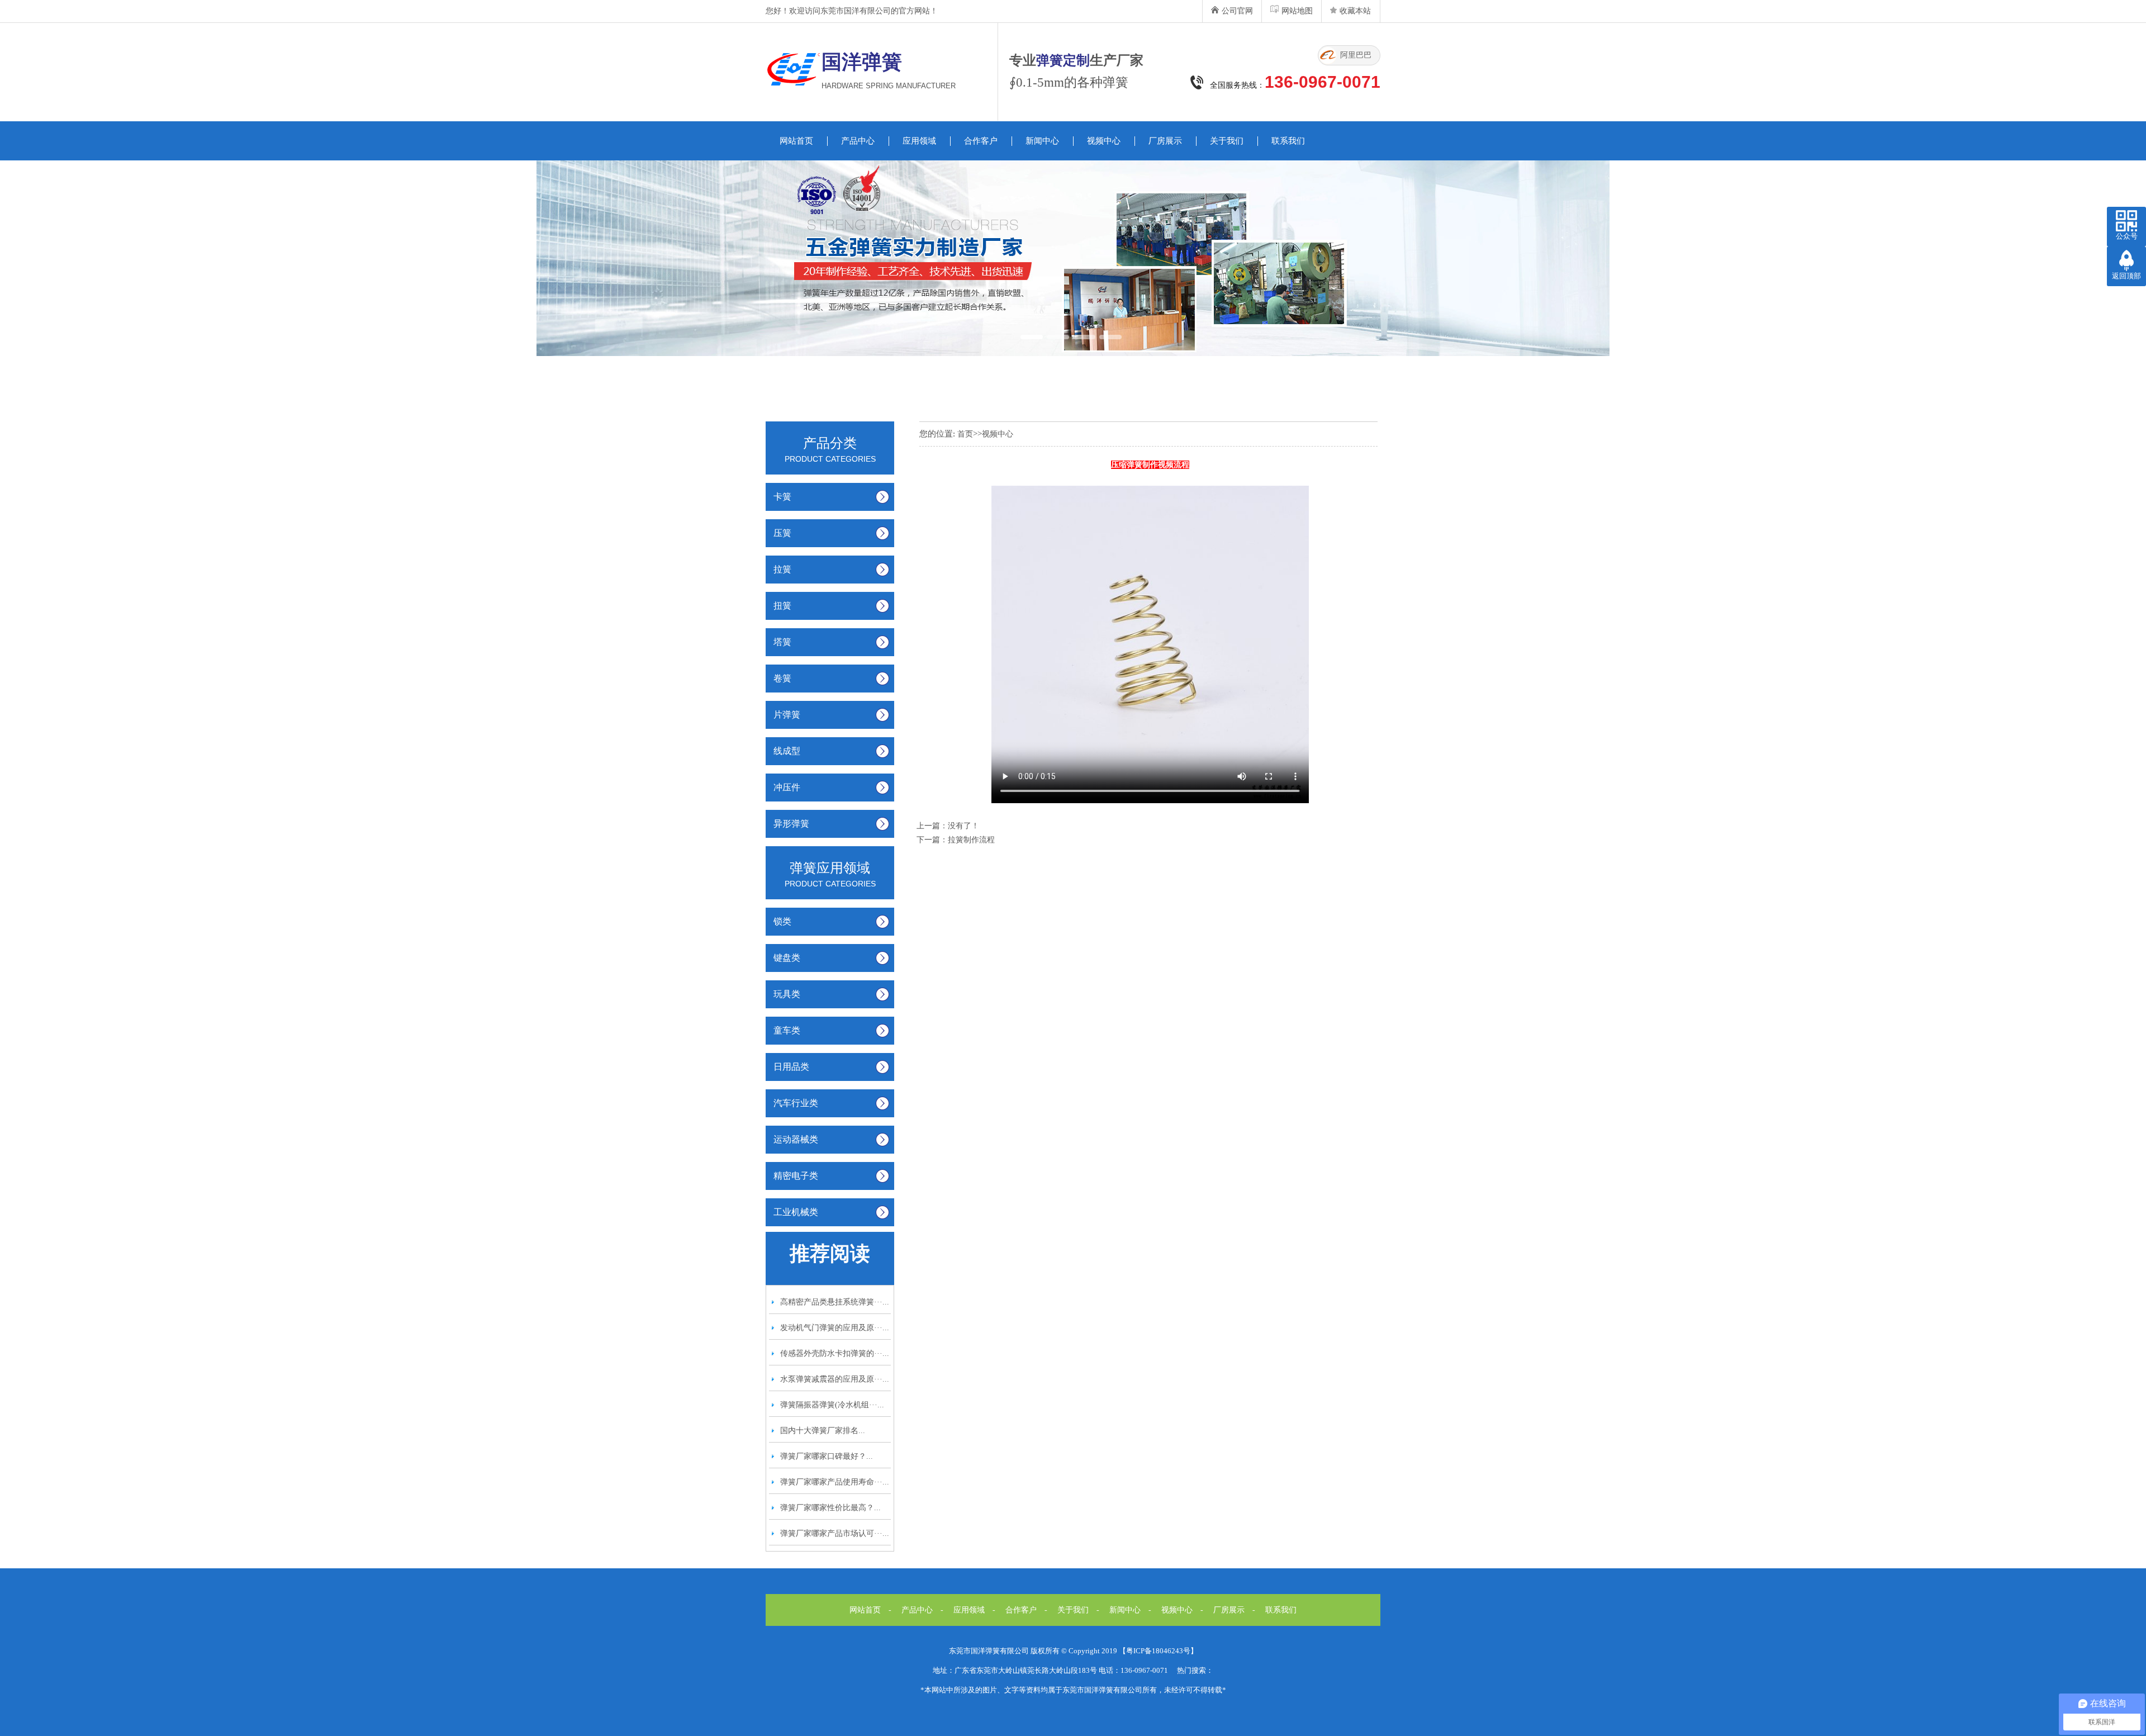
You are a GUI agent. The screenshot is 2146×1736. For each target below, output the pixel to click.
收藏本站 (1355, 11)
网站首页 (796, 141)
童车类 (787, 1030)
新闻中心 (1042, 141)
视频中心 (1104, 141)
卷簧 (782, 678)
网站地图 (1297, 11)
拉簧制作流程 (971, 840)
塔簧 (782, 642)
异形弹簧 (791, 824)
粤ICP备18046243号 (1158, 1651)
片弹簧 (787, 715)
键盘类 (787, 958)
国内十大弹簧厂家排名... (823, 1431)
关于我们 (1227, 141)
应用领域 (919, 141)
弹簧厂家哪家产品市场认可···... (835, 1533)
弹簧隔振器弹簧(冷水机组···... (832, 1405)
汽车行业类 (796, 1103)
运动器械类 (796, 1139)
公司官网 (1237, 11)
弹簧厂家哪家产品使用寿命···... (835, 1482)
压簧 (782, 533)
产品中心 (858, 141)
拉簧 (782, 569)
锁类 (782, 921)
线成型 (787, 751)
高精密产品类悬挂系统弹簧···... (835, 1302)
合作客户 (981, 141)
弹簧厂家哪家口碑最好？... (827, 1456)
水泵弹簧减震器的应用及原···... (835, 1379)
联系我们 (1288, 141)
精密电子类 (796, 1176)
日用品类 (791, 1067)
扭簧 (782, 606)
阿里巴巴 (1356, 55)
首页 (965, 434)
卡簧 (782, 497)
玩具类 (787, 994)
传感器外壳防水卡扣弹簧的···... (835, 1353)
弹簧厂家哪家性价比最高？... (830, 1508)
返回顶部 (2126, 276)
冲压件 (787, 787)
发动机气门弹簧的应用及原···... (835, 1328)
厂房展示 (1165, 141)
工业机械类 (796, 1212)
